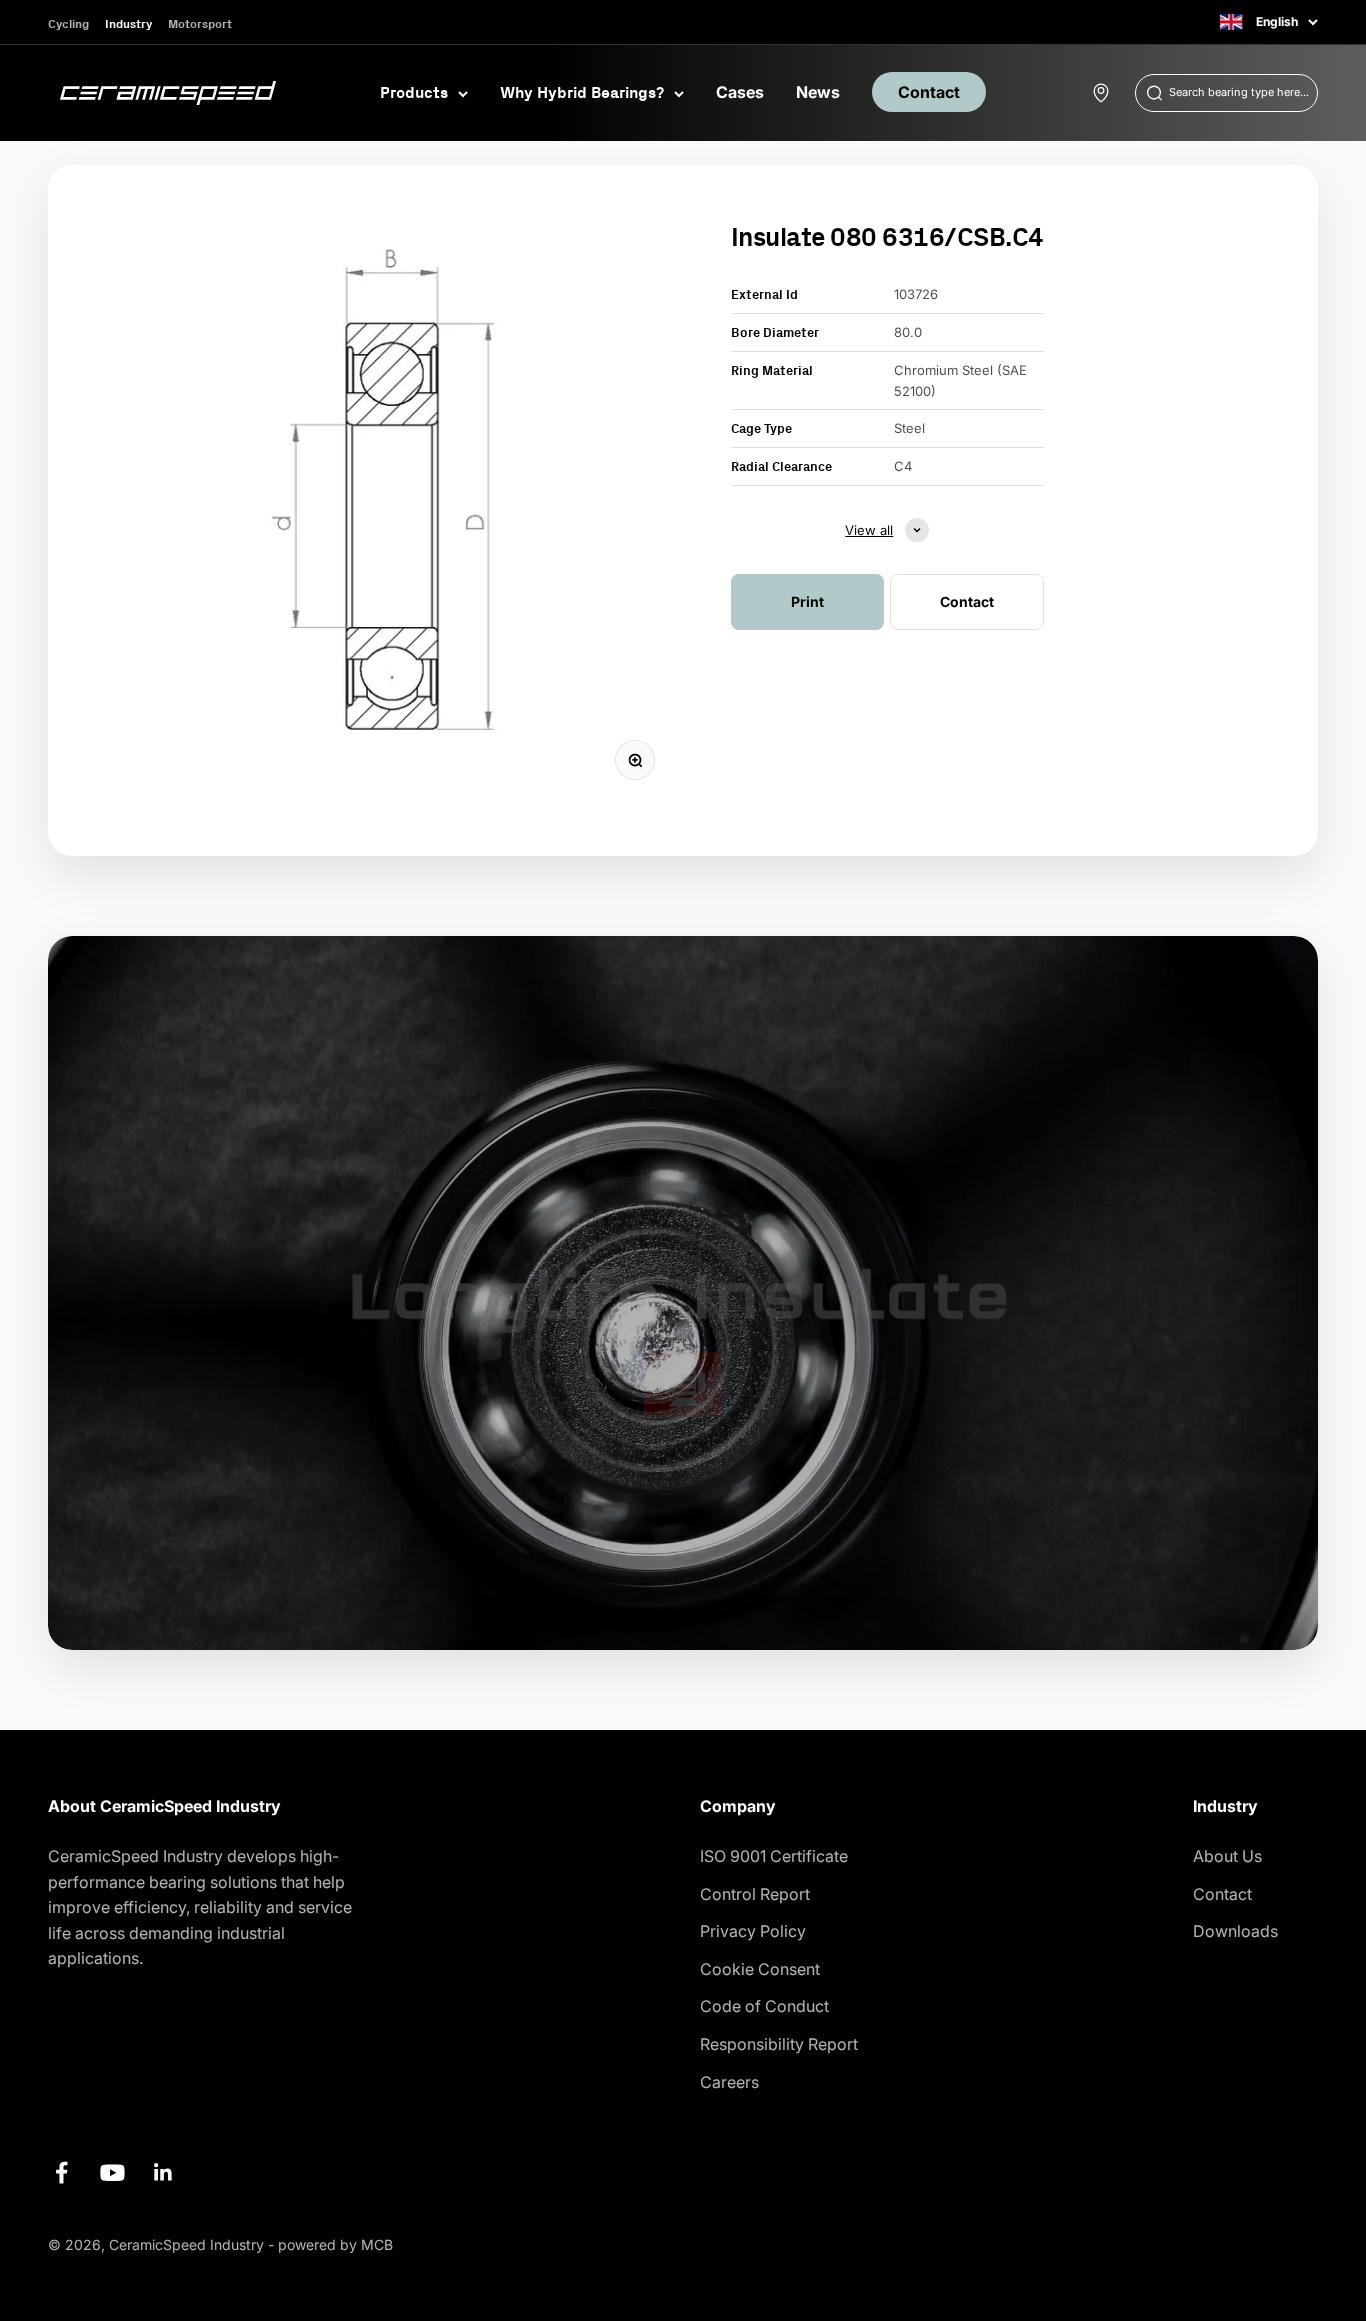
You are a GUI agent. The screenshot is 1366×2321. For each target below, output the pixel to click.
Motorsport (200, 23)
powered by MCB (335, 2244)
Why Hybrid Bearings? (582, 92)
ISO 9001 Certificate (774, 1856)
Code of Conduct (764, 2006)
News (818, 92)
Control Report (755, 1894)
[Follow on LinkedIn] (163, 2172)
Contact (929, 92)
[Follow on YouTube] (112, 2172)
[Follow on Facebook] (61, 2172)
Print (807, 601)
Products (414, 92)
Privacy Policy (753, 1931)
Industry (128, 23)
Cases (740, 92)
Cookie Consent (760, 1969)
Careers (729, 2082)
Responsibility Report (779, 2044)
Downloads (1235, 1931)
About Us (1227, 1856)
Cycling (68, 23)
